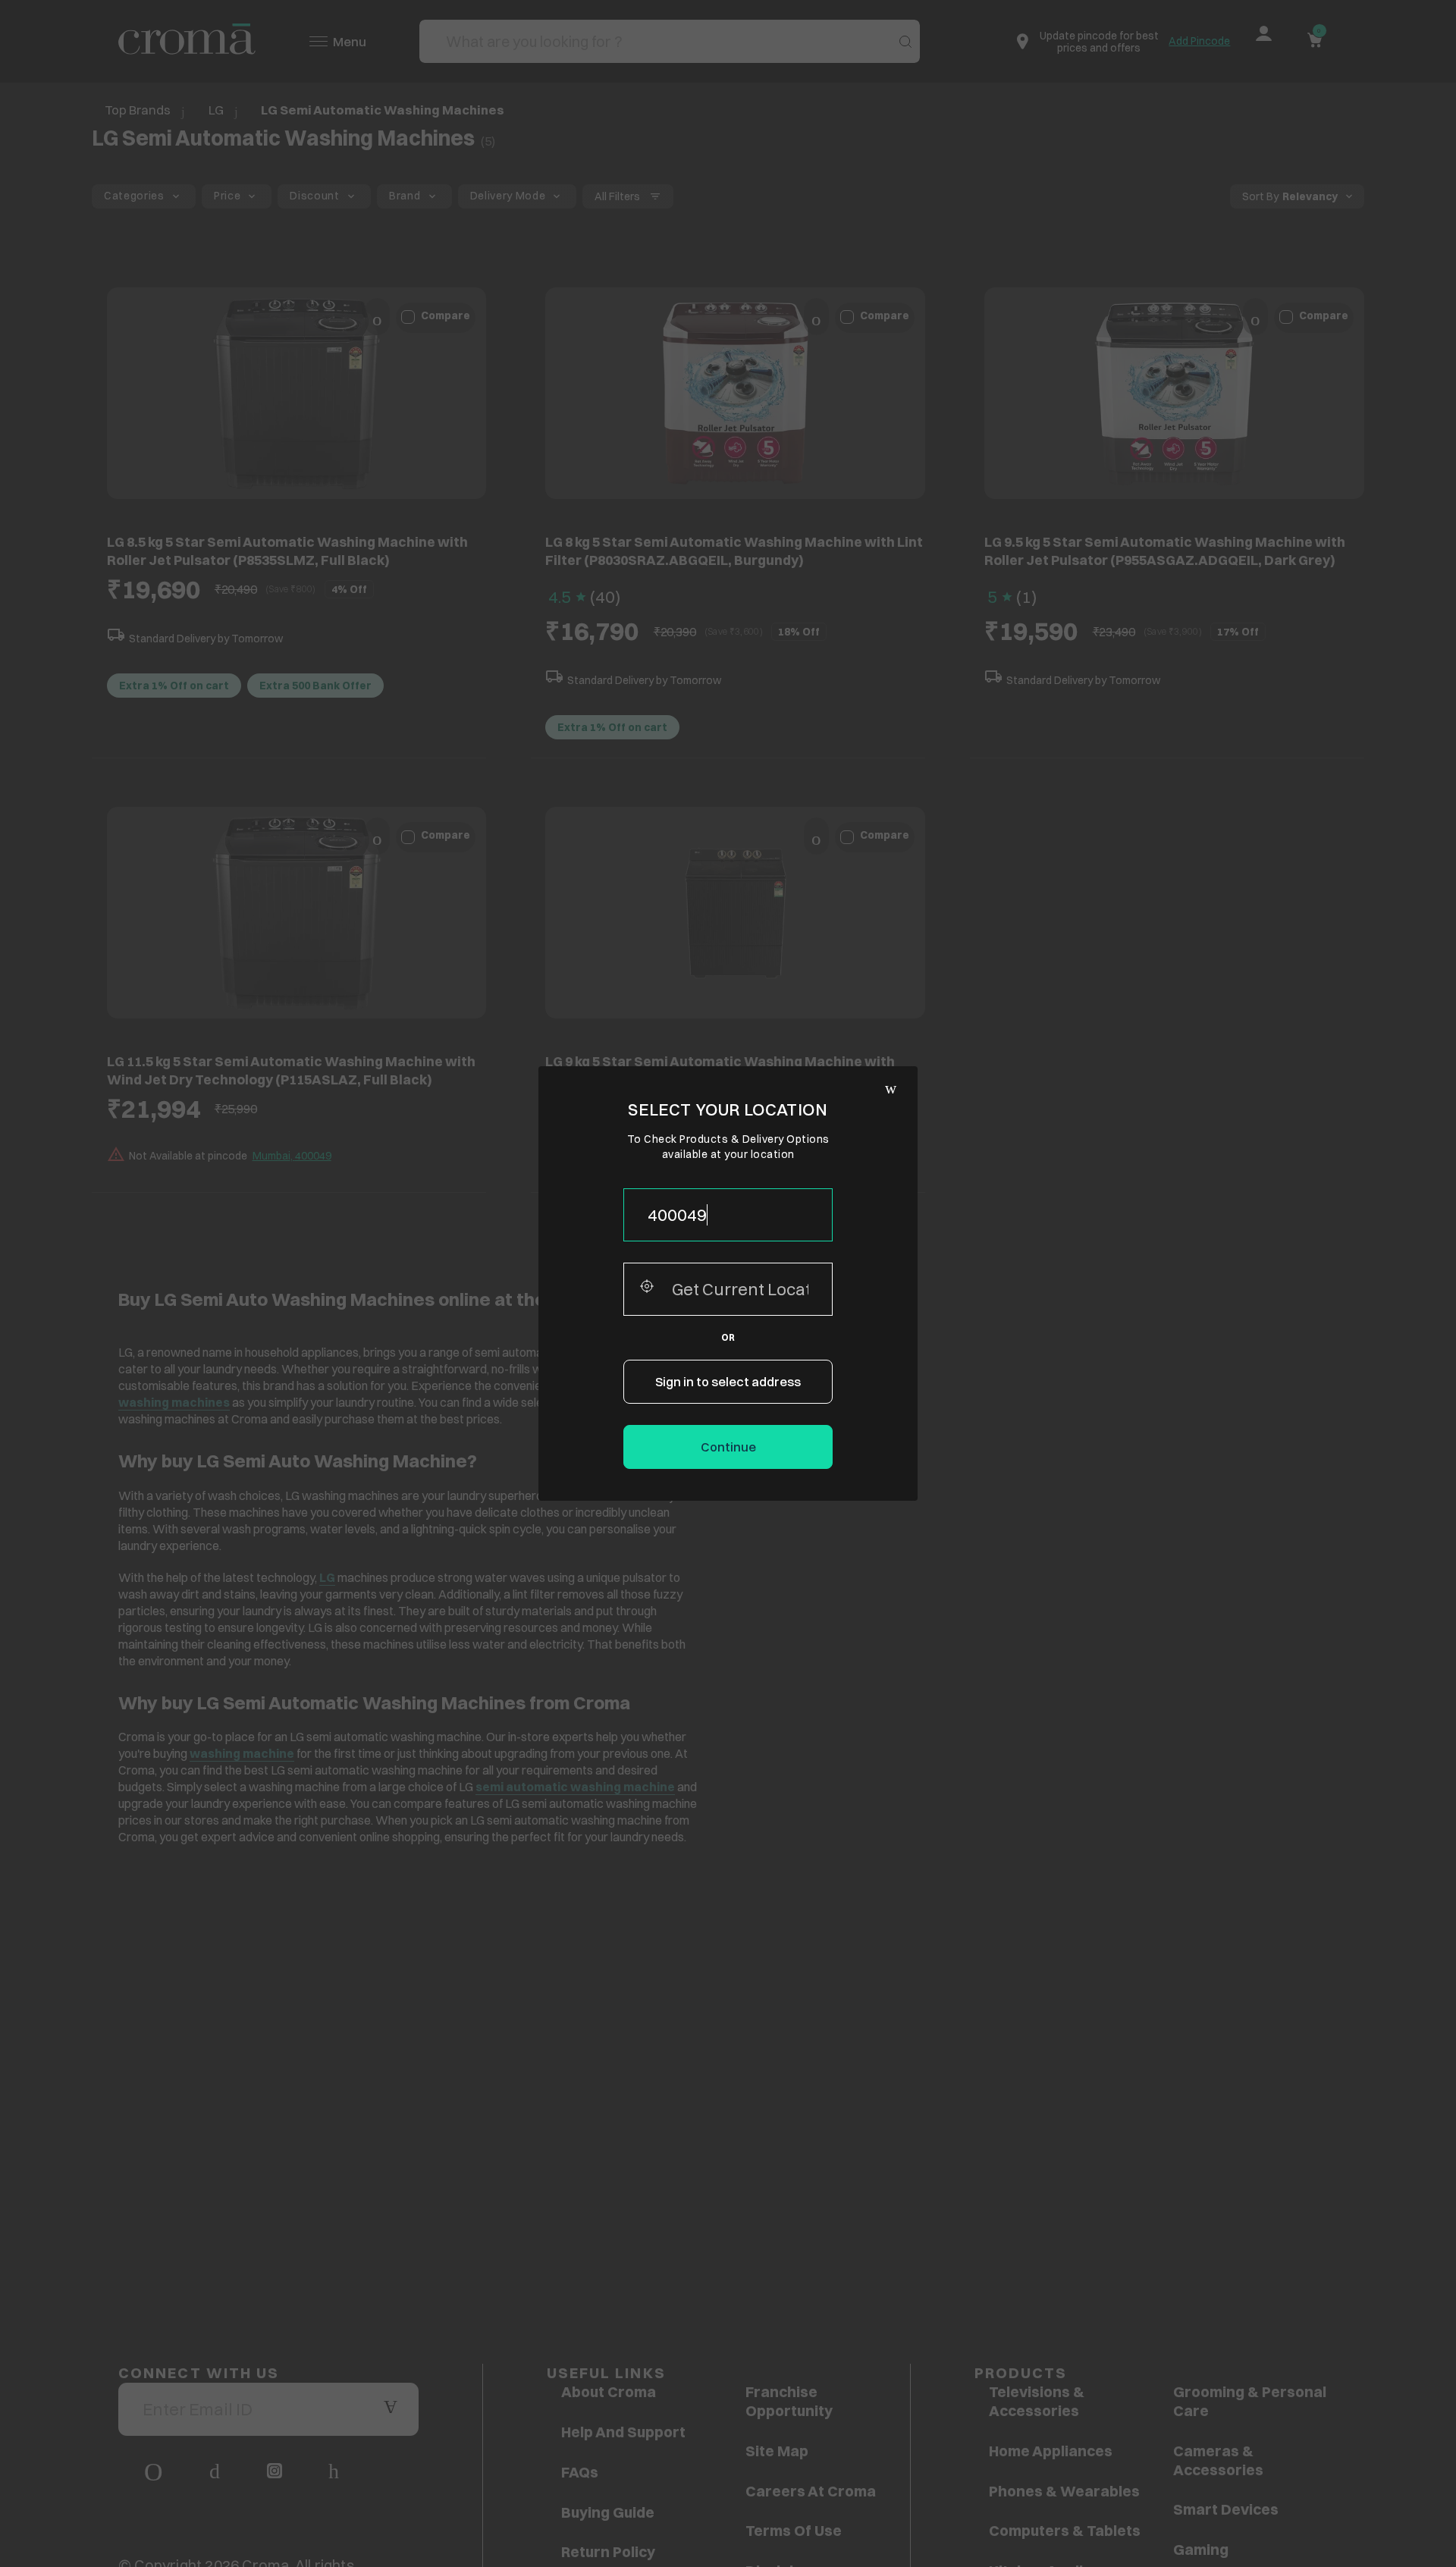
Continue (728, 1447)
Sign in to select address (728, 1382)
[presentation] (728, 1215)
